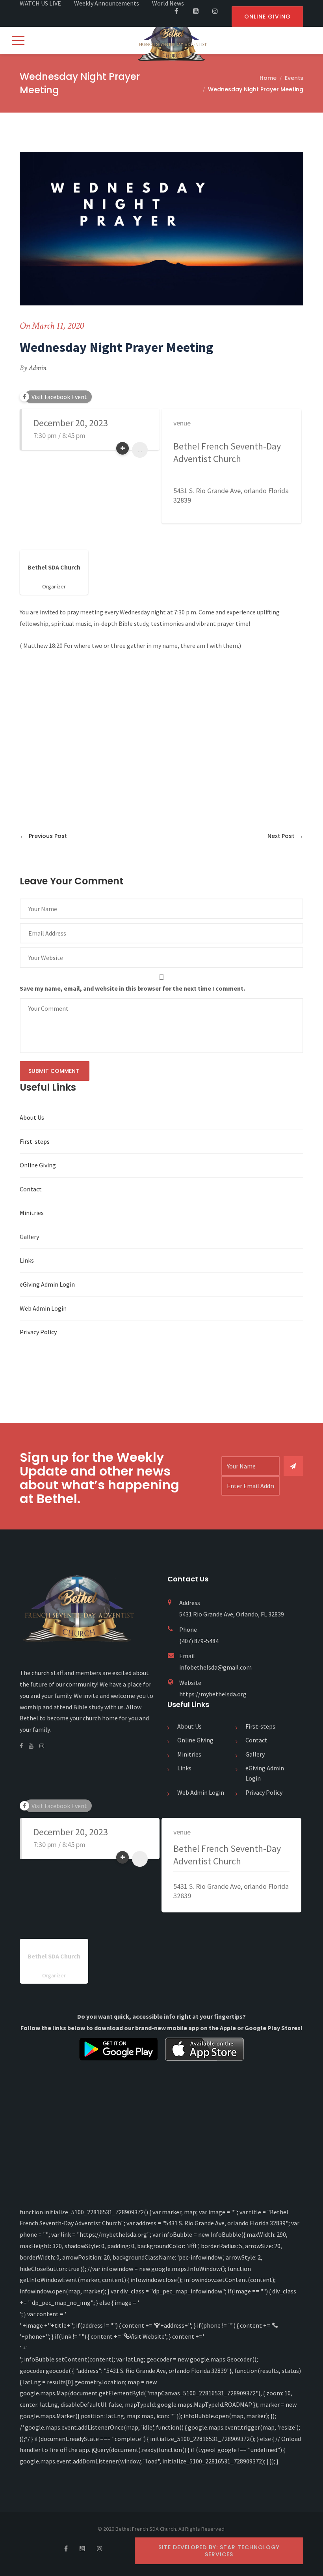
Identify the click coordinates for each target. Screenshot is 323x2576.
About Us (32, 1117)
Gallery (29, 1237)
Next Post (285, 836)
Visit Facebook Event (59, 397)
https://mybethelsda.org (213, 1694)
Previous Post (43, 836)
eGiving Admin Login (47, 1284)
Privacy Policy (38, 1332)
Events (294, 78)
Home (268, 78)
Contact (31, 1189)
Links (27, 1260)
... (140, 450)
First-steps (35, 1141)
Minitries (32, 1213)
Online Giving (38, 1165)
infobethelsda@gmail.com (215, 1667)
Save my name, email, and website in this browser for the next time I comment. (132, 988)
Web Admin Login (43, 1308)
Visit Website (147, 2336)
